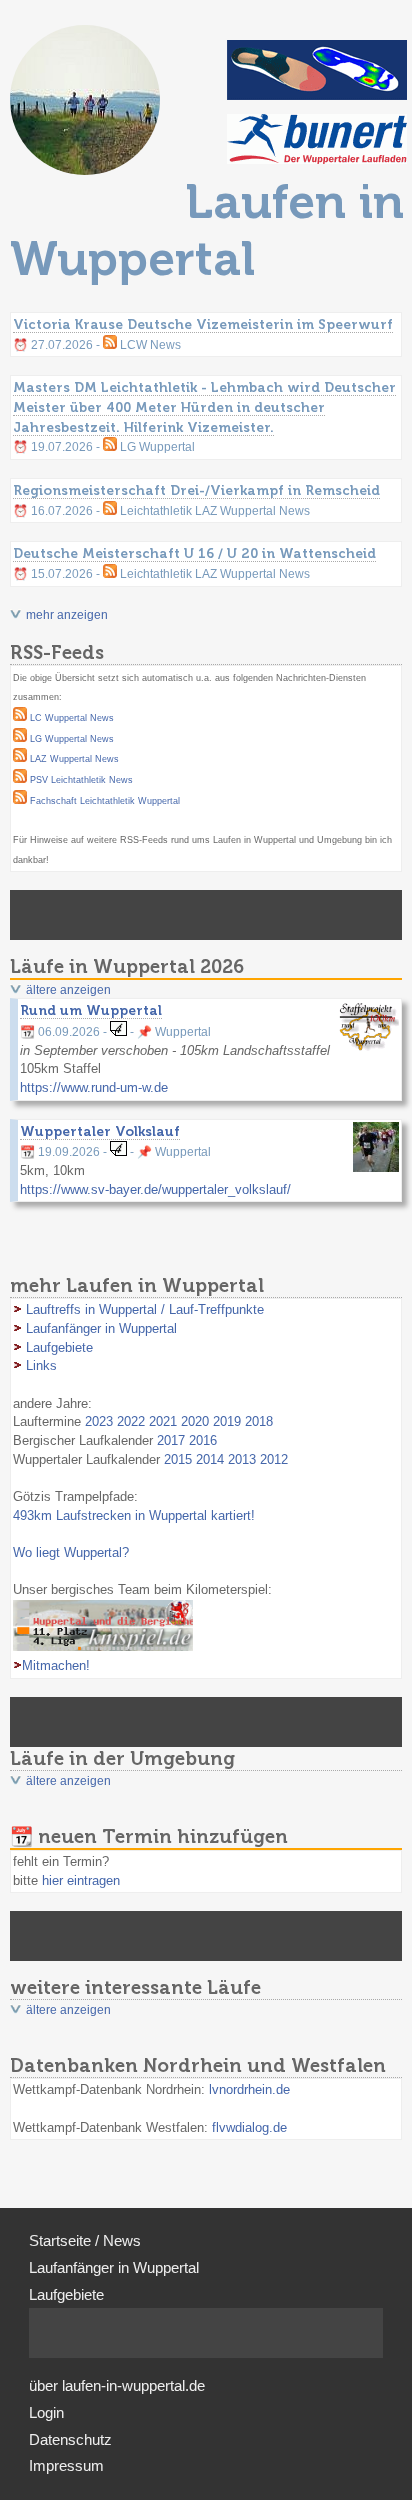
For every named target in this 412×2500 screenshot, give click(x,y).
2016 (203, 1440)
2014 (210, 1459)
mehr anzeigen (67, 615)
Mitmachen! (56, 1665)
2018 (259, 1421)
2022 (131, 1421)
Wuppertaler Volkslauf (100, 1131)
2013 (242, 1459)
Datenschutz (70, 2440)
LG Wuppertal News (72, 739)
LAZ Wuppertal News (74, 759)
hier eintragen (81, 1880)
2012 (274, 1459)
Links (41, 1365)
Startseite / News (85, 2241)
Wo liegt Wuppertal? (71, 1552)
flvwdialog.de (249, 2127)
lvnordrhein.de (249, 2089)
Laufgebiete (59, 1347)
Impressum (66, 2466)
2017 (171, 1440)
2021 (163, 1421)
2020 (195, 1421)
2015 (178, 1459)
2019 (227, 1421)
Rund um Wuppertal (91, 1010)
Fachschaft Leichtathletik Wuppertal (105, 801)
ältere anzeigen (68, 990)
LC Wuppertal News (72, 718)
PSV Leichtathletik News (81, 780)
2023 (99, 1421)
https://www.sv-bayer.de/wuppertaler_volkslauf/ (155, 1189)
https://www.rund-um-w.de (94, 1087)
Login (46, 2413)
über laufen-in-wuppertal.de (117, 2386)
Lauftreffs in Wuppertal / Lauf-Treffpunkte (145, 1309)
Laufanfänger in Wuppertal (101, 1328)
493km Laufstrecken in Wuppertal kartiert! (134, 1515)
